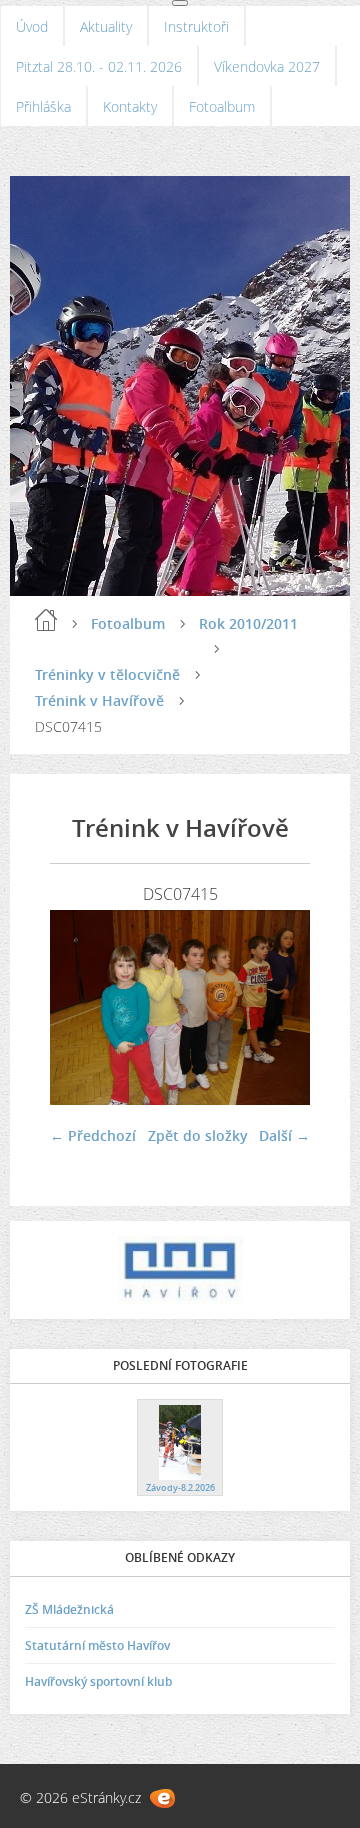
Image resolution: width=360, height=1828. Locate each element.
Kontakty (130, 106)
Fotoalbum (222, 106)
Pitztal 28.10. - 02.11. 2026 (99, 66)
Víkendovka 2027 (267, 66)
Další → (284, 1135)
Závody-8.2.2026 (180, 1487)
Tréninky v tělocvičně (107, 674)
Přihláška (43, 106)
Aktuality (106, 26)
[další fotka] (277, 1007)
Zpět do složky (198, 1135)
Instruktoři (196, 26)
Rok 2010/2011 (248, 623)
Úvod (32, 26)
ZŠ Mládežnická (69, 1609)
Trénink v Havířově (99, 700)
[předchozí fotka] (82, 1007)
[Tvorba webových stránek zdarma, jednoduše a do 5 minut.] (162, 1798)
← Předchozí (93, 1135)
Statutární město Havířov (97, 1645)
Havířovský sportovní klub (98, 1681)
